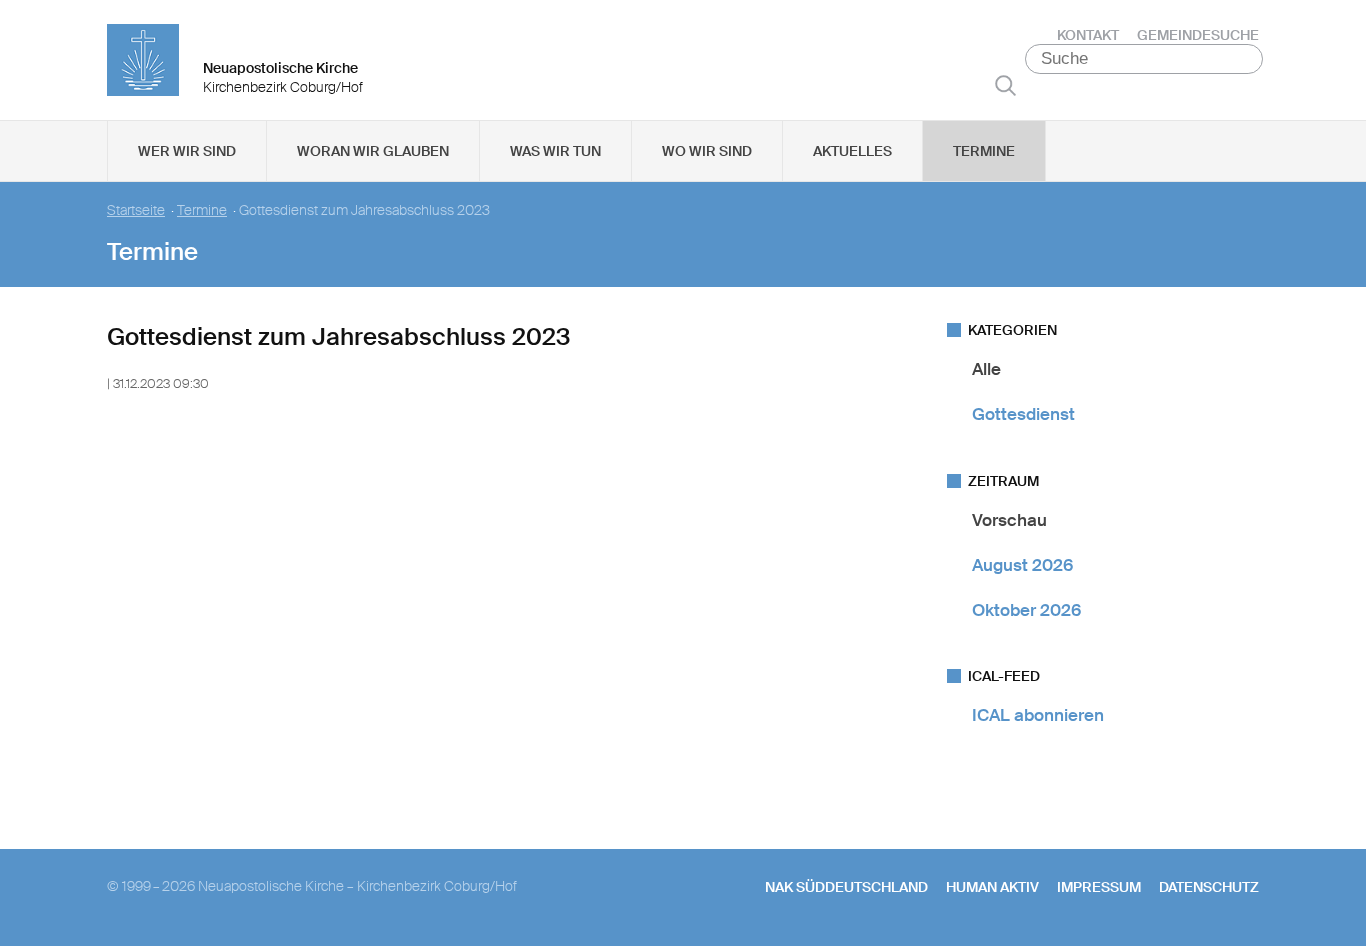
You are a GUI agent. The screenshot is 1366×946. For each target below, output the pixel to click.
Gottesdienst (1023, 414)
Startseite (136, 210)
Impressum (1099, 887)
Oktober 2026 (1026, 610)
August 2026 (1022, 565)
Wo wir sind (707, 151)
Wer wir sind (187, 151)
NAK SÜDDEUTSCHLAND (846, 887)
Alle (986, 369)
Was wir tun (555, 151)
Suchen (1005, 85)
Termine (984, 151)
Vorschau (1009, 520)
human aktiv (992, 887)
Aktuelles (852, 151)
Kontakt (1088, 35)
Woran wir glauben (373, 151)
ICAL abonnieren (1038, 715)
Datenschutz (1209, 887)
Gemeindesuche (1198, 35)
